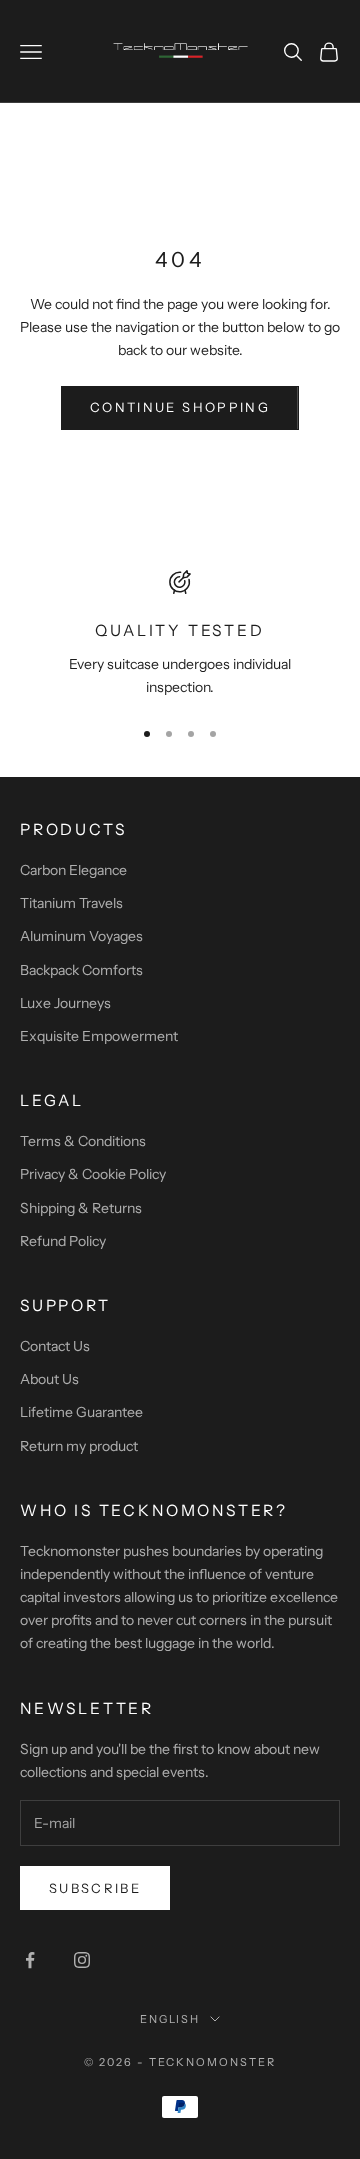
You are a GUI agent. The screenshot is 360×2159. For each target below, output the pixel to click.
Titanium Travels (71, 903)
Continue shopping (180, 407)
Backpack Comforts (81, 970)
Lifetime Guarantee (81, 1412)
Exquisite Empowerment (99, 1036)
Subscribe (95, 1888)
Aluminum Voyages (81, 936)
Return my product (79, 1446)
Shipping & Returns (81, 1208)
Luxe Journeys (65, 1003)
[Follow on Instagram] (82, 1960)
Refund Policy (63, 1241)
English (170, 2019)
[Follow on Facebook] (30, 1960)
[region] (180, 634)
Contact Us (55, 1346)
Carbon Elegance (73, 870)
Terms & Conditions (83, 1141)
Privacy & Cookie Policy (93, 1174)
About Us (49, 1379)
